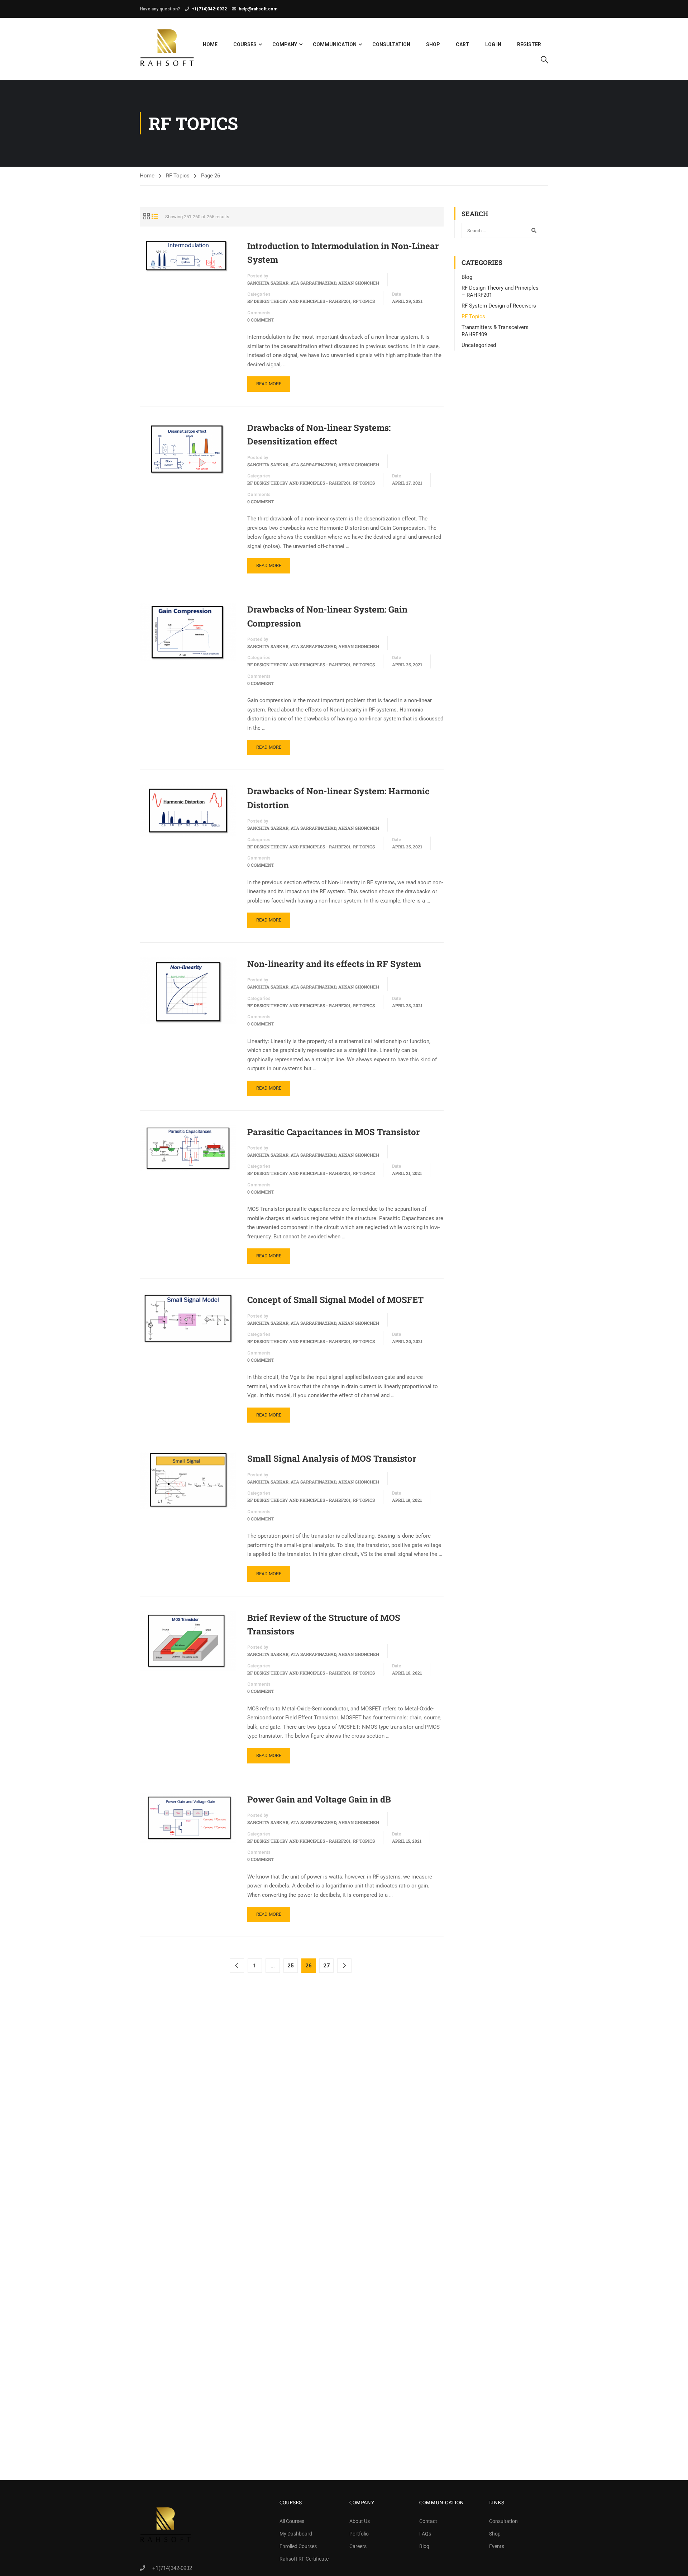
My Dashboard (296, 2534)
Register (529, 44)
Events (497, 2546)
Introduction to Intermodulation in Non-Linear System (343, 253)
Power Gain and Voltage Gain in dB (319, 1799)
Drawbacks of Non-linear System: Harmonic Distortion (338, 798)
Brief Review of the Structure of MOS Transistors (324, 1624)
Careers (358, 2546)
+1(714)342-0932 (209, 9)
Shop (433, 44)
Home (210, 44)
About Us (360, 2521)
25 (291, 1966)
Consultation (391, 44)
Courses (245, 44)
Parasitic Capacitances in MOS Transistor (333, 1132)
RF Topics (178, 176)
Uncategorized (479, 345)
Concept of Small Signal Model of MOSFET (335, 1300)
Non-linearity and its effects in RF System (334, 964)
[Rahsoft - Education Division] (167, 49)
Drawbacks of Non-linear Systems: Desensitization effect (319, 434)
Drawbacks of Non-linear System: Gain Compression (327, 616)
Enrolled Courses (298, 2546)
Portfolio (359, 2534)
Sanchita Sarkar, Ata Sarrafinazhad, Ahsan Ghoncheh (313, 283)
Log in (493, 44)
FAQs (425, 2534)
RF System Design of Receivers (499, 306)
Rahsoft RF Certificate (304, 2559)
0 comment (261, 320)
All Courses (292, 2521)
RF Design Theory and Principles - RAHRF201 (299, 301)
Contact (428, 2521)
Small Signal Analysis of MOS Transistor (332, 1458)
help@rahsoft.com (258, 9)
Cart (463, 44)
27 (326, 1966)
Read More (269, 384)
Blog (467, 277)
